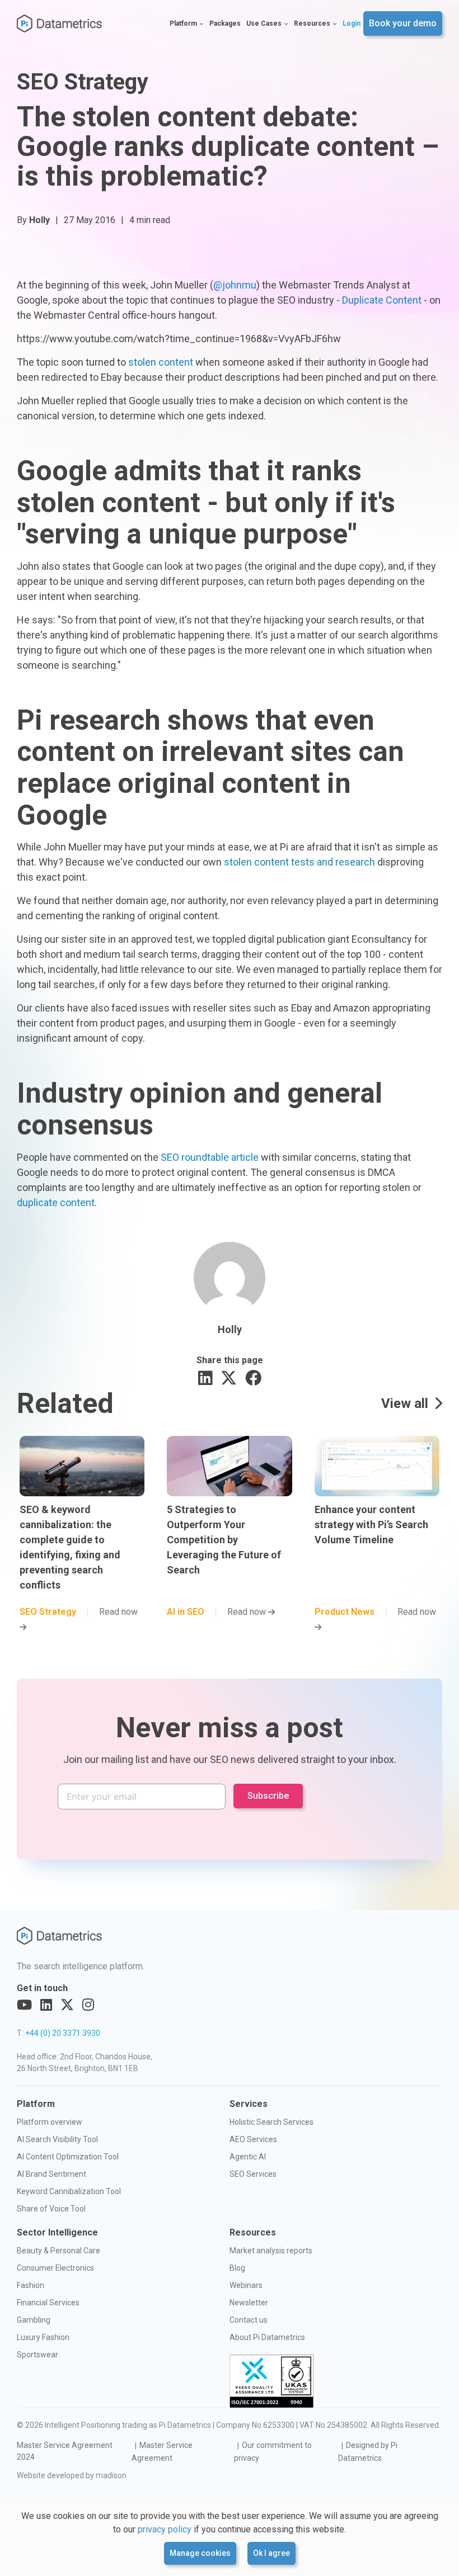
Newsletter (249, 2303)
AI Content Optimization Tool (68, 2157)
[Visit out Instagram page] (88, 2005)
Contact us (249, 2320)
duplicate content (56, 1202)
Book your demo (403, 23)
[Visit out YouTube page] (24, 2005)
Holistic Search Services (271, 2122)
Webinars (246, 2285)
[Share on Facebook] (253, 1379)
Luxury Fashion (43, 2337)
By (33, 220)
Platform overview (50, 2122)
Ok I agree (271, 2553)
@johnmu (235, 285)
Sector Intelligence (57, 2232)
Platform (183, 23)
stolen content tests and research (299, 862)
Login (352, 23)
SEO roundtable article (210, 1157)
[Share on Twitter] (229, 1379)
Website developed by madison (72, 2475)
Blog (237, 2268)
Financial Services (48, 2303)
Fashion (31, 2285)
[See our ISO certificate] (271, 2381)
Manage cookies (200, 2553)
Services (249, 2104)
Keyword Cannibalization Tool (69, 2191)
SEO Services (253, 2174)
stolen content (161, 362)
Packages (225, 23)
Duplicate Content (382, 300)
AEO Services (253, 2139)
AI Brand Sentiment (51, 2174)
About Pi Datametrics (267, 2337)
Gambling (34, 2320)
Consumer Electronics (55, 2268)
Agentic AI (248, 2157)
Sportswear (38, 2355)
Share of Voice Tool (51, 2209)
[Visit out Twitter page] (67, 2005)
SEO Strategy (83, 82)
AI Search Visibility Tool (57, 2139)
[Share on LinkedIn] (205, 1379)
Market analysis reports (271, 2251)
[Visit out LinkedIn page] (46, 2005)
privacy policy (165, 2529)
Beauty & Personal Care (58, 2251)
